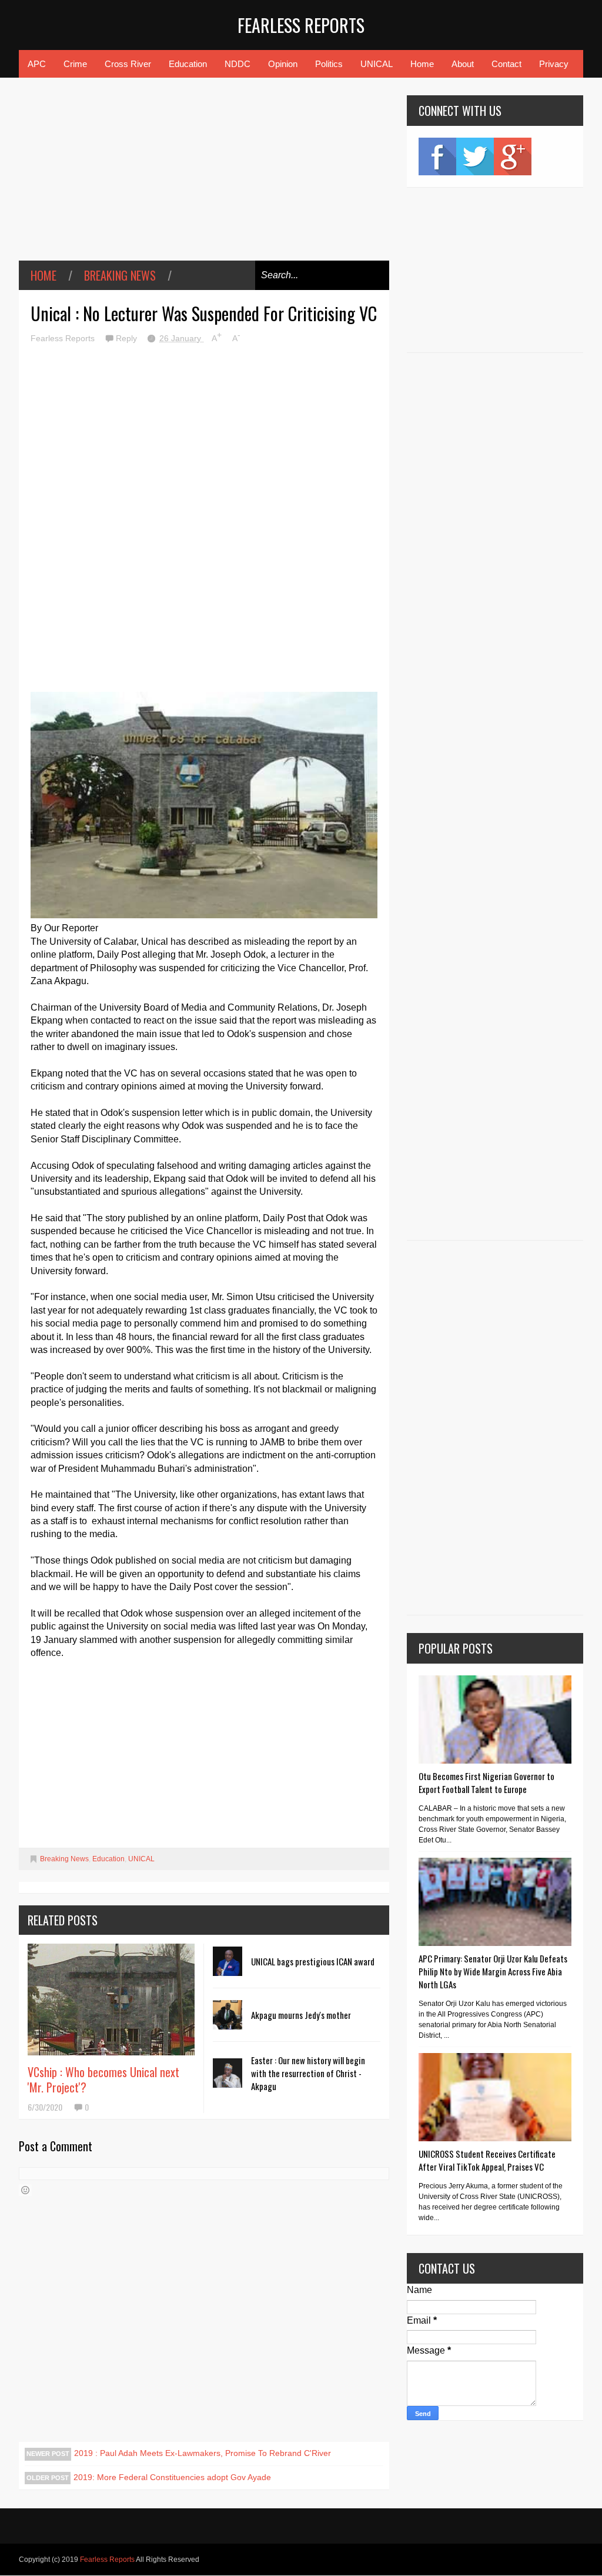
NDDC (238, 64)
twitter (475, 156)
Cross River (128, 64)
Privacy (554, 64)
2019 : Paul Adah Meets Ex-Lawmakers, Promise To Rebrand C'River (203, 2453)
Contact (506, 64)
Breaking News (120, 275)
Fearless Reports (301, 25)
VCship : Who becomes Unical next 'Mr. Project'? (103, 2080)
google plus (513, 156)
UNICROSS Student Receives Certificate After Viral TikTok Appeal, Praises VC (487, 2160)
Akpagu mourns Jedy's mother (301, 2015)
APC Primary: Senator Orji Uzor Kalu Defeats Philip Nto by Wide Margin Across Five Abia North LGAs (493, 1971)
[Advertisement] (204, 178)
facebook (437, 156)
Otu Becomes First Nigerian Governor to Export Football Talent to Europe (486, 1782)
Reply (128, 338)
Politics (329, 64)
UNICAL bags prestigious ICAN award (313, 1961)
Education (188, 64)
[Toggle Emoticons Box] (25, 2190)
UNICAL (377, 64)
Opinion (283, 64)
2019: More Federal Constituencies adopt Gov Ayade (172, 2477)
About (463, 64)
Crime (75, 64)
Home (422, 64)
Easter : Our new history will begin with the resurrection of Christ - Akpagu (308, 2073)
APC (37, 64)
